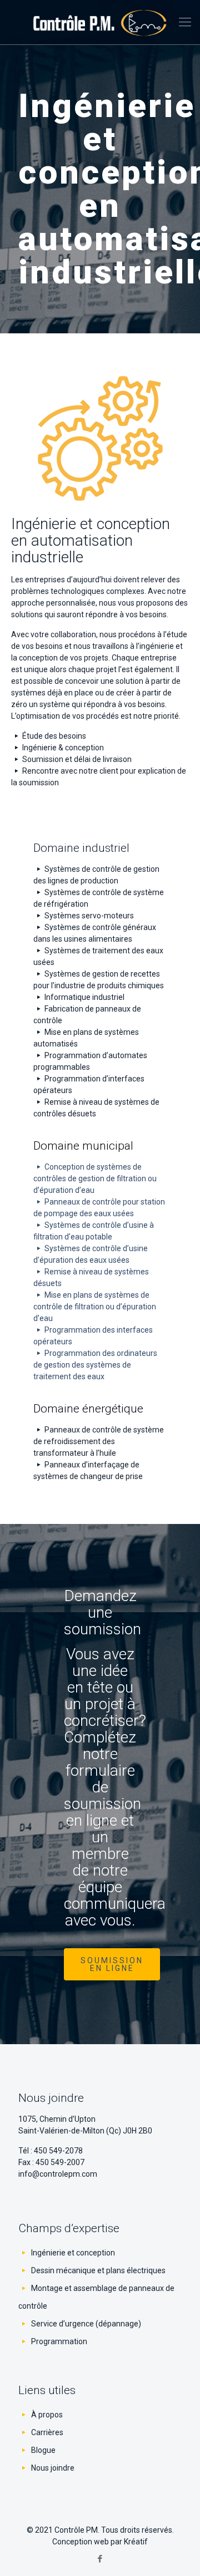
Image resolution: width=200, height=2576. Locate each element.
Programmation (59, 2341)
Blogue (43, 2450)
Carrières (47, 2432)
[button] (112, 1964)
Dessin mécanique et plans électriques (98, 2270)
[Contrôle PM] (100, 22)
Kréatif (136, 2542)
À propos (47, 2415)
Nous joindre (53, 2468)
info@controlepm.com (58, 2174)
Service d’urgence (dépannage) (86, 2324)
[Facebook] (100, 2559)
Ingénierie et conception (73, 2253)
